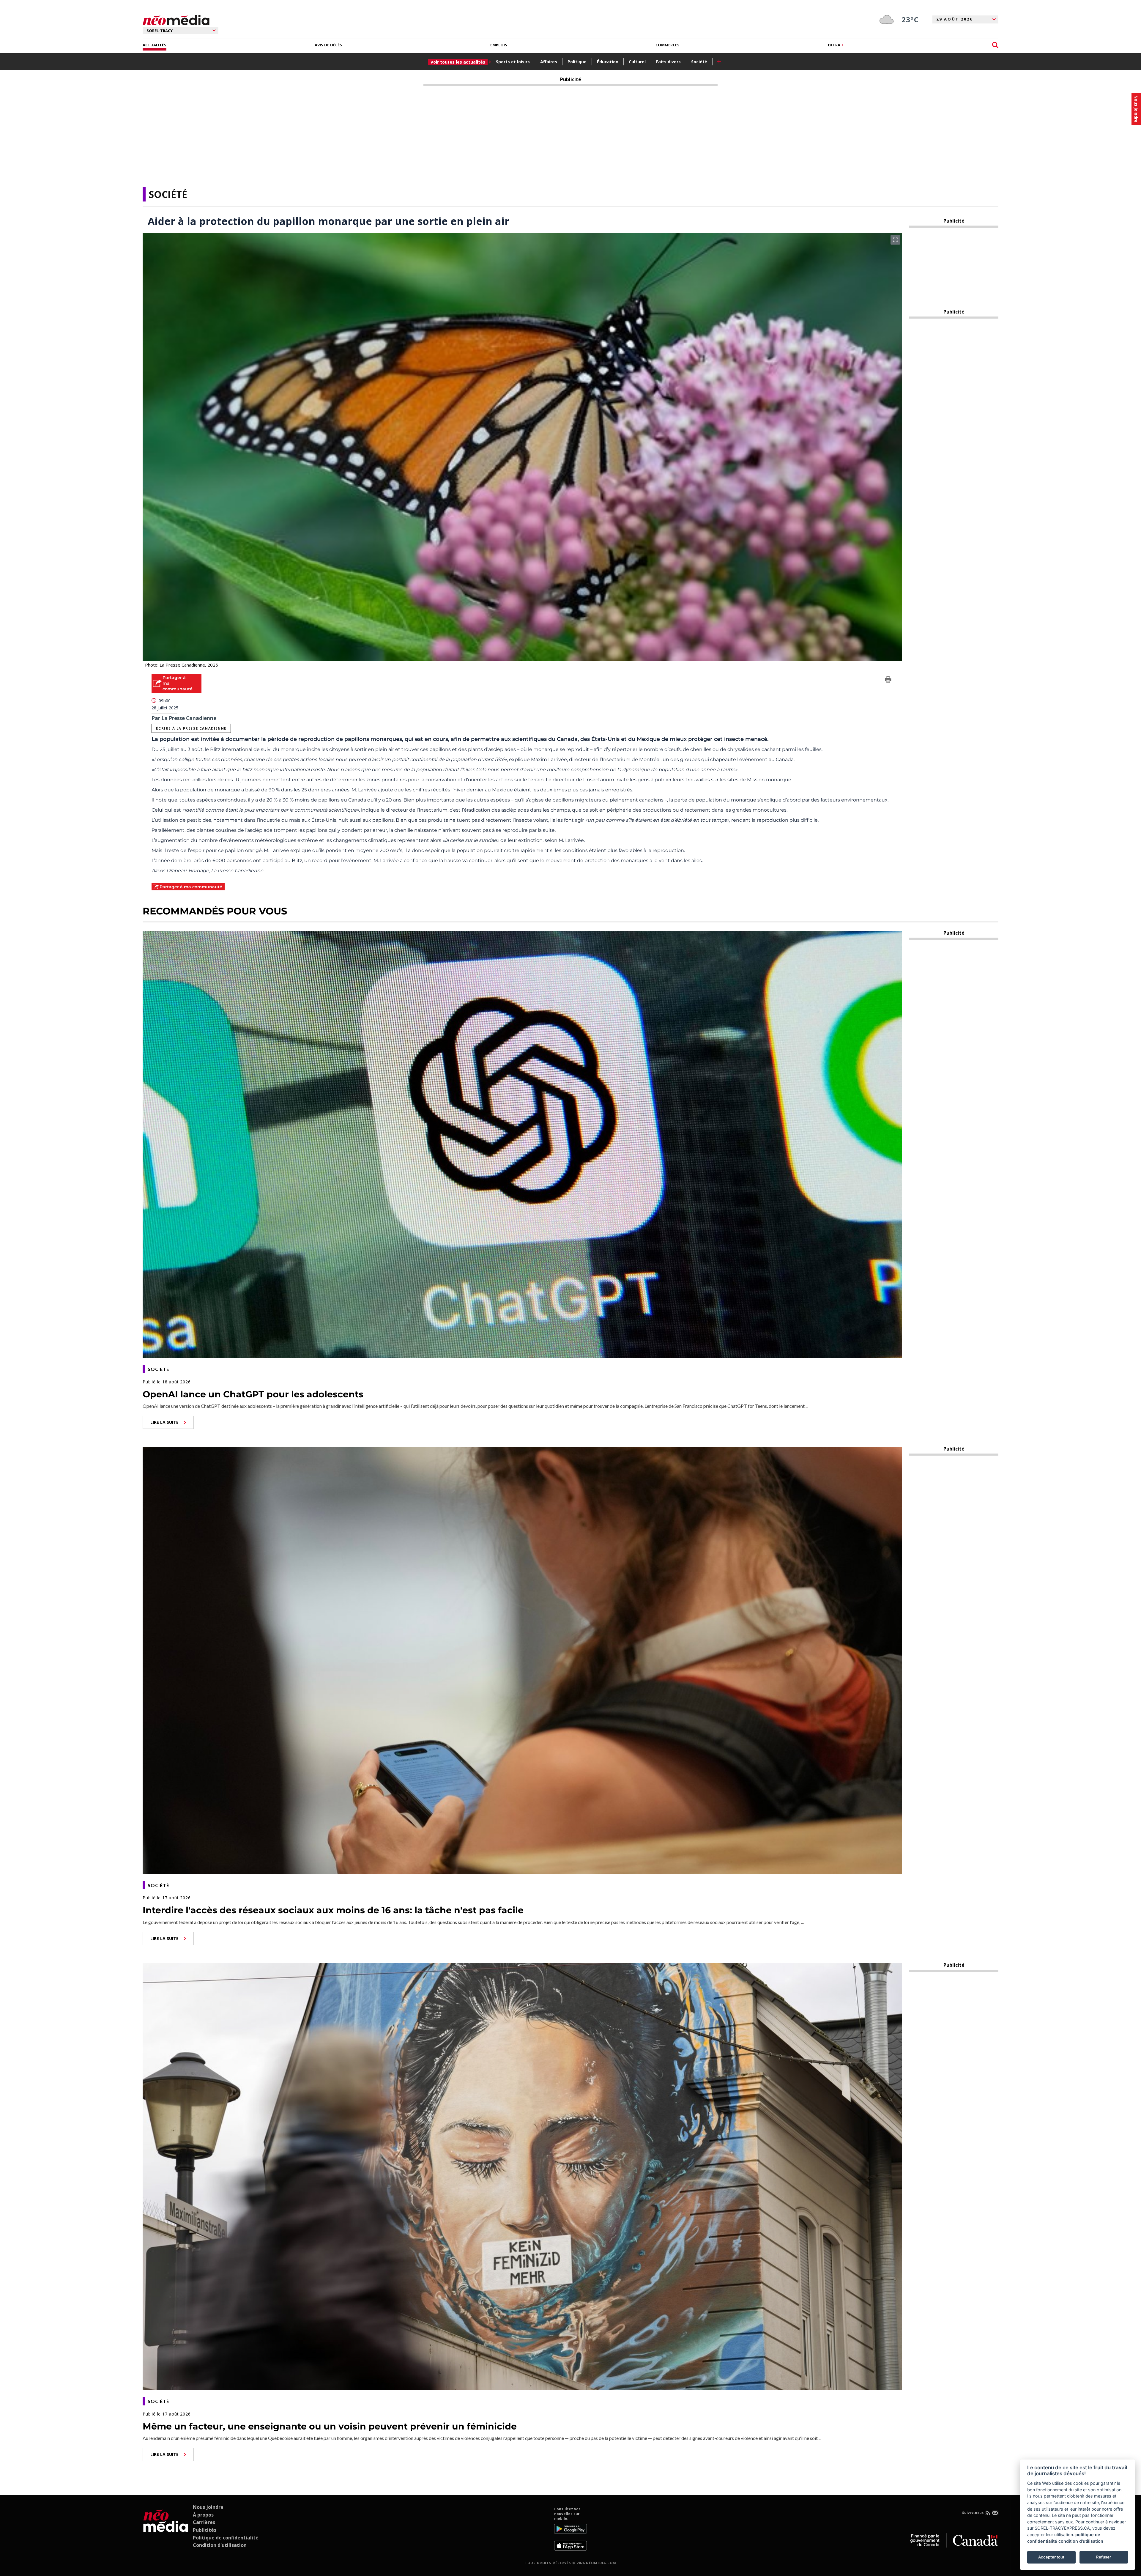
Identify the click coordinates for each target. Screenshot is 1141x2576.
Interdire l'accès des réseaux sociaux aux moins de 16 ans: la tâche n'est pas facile (333, 1910)
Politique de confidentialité (226, 2538)
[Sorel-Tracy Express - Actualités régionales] (176, 20)
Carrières (204, 2522)
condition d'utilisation (1081, 2541)
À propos (203, 2515)
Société (699, 62)
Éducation (608, 62)
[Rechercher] (995, 45)
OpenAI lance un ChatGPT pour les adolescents (253, 1394)
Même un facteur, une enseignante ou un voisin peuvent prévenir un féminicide (330, 2426)
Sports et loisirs (513, 62)
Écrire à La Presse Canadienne (191, 728)
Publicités (205, 2530)
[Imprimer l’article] (888, 681)
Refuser (1104, 2557)
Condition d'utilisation (220, 2545)
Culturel (637, 62)
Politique (577, 62)
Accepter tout (1051, 2557)
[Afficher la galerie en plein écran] (895, 240)
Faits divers (668, 62)
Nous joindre (208, 2507)
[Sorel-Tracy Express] (166, 2529)
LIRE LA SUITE (164, 1422)
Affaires (549, 62)
